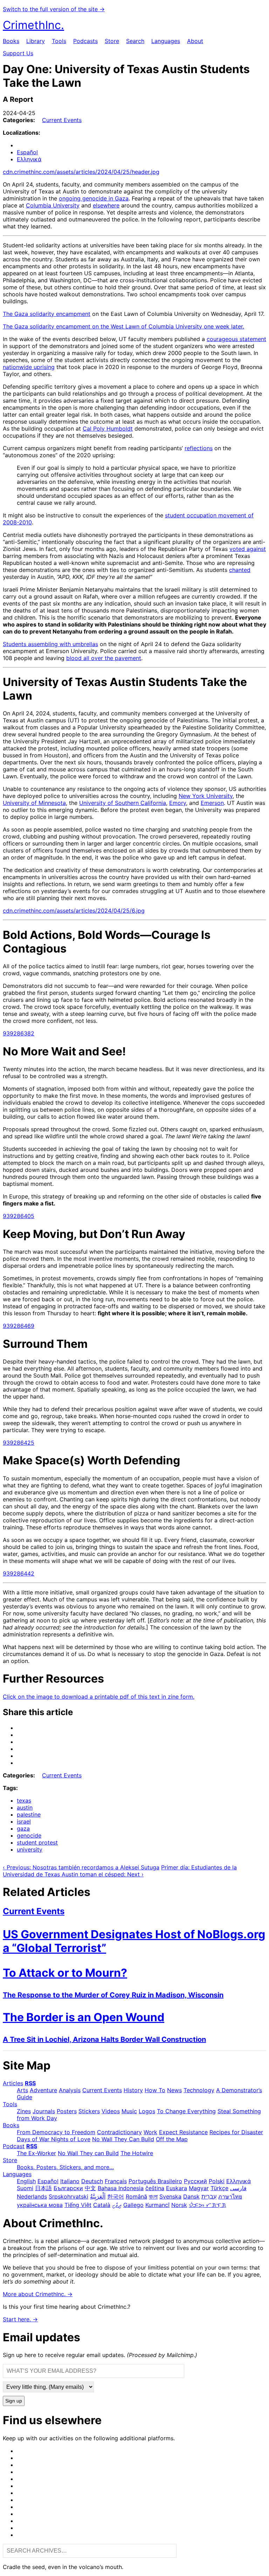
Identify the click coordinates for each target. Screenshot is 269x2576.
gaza (23, 1828)
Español (27, 152)
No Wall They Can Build (123, 2139)
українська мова (40, 2205)
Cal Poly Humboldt (108, 429)
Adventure (43, 2090)
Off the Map (172, 2139)
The (9, 314)
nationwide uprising (29, 367)
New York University (206, 796)
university (30, 1849)
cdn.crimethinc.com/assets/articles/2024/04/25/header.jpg (81, 172)
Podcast (14, 2146)
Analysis (70, 2090)
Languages (166, 41)
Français (116, 2181)
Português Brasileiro (155, 2181)
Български (68, 2188)
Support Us (18, 53)
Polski (217, 2181)
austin (25, 1807)
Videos (111, 2111)
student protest (37, 1842)
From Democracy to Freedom (56, 2132)
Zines (24, 2111)
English (26, 2181)
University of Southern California (123, 803)
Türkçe (219, 2188)
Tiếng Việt (78, 2205)
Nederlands (32, 2196)
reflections (199, 448)
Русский (195, 2181)
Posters (67, 2111)
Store (112, 41)
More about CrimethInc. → (38, 2294)
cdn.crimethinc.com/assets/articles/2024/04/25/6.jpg (74, 911)
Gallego (133, 2205)
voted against (248, 549)
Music (129, 2111)
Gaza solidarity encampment (52, 314)
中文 (90, 2188)
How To (155, 2090)
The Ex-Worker (36, 2153)
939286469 (19, 1326)
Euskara (177, 2188)
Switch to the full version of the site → (54, 9)
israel (24, 1821)
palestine (29, 1814)
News (174, 2090)
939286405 (19, 1216)
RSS (30, 2083)
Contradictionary (119, 2132)
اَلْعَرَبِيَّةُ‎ (98, 2196)
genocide (29, 1835)
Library (36, 41)
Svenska (170, 2196)
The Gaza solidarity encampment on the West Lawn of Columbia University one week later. (123, 326)
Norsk (179, 2205)
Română (136, 2196)
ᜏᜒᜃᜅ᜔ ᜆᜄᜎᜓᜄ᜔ (207, 2205)
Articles (13, 2083)
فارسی (238, 2188)
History (133, 2090)
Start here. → (20, 2319)
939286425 (19, 1443)
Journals (44, 2111)
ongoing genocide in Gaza (94, 198)
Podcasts (85, 41)
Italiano (70, 2181)
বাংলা (153, 2196)
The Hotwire (137, 2153)
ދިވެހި (117, 2205)
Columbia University (53, 205)
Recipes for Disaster (236, 2132)
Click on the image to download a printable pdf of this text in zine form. (99, 1697)
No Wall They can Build (88, 2153)
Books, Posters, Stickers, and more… (65, 2167)
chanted (240, 570)
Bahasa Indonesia (121, 2188)
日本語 (43, 2188)
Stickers (89, 2111)
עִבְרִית (209, 2196)
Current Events (62, 120)
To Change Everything (186, 2111)
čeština (155, 2188)
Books (11, 41)
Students (15, 644)
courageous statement (236, 339)
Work (150, 2132)
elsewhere (106, 205)
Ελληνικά (29, 159)
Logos (147, 2111)
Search (135, 41)
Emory (178, 803)
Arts (22, 2090)
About (195, 41)
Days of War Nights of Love (54, 2139)
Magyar (199, 2188)
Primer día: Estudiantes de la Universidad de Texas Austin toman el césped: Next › (120, 1871)
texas (24, 1800)
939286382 (19, 1033)
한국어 (116, 2196)
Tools (59, 41)
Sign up (14, 2401)
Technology (199, 2090)
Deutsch (92, 2181)
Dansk (191, 2196)
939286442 (19, 1573)
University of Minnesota (34, 803)
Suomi (25, 2188)
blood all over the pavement (104, 658)
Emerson (212, 803)
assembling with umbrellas (63, 644)
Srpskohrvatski (68, 2196)
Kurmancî (157, 2205)
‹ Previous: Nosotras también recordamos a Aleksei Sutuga (81, 1867)
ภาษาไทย (230, 2196)
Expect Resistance (183, 2132)
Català (102, 2205)
